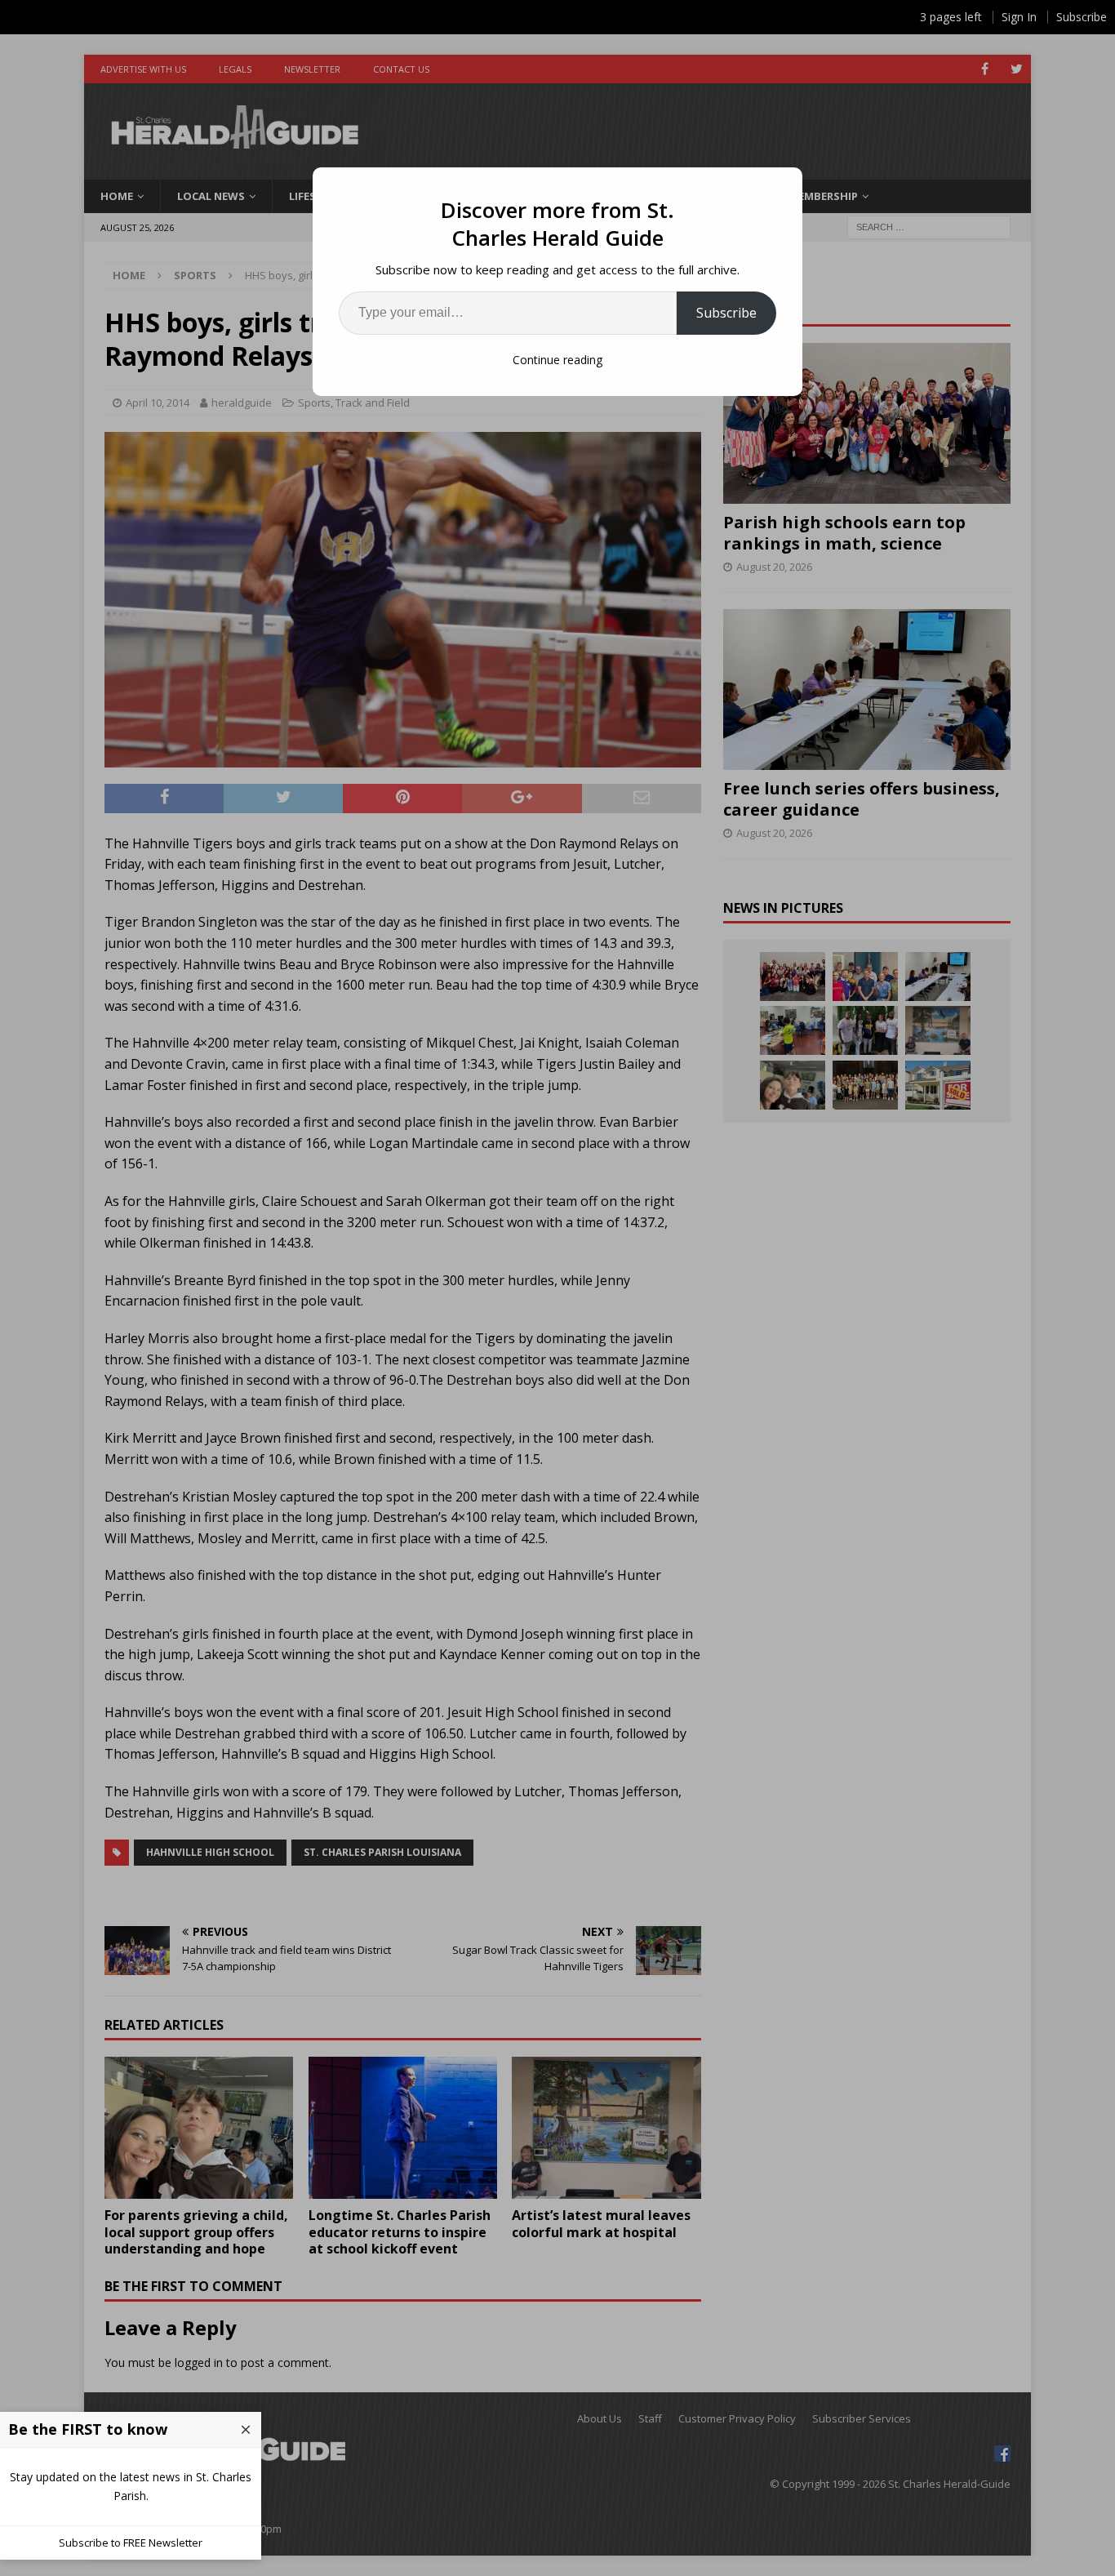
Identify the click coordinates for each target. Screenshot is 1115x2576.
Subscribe (726, 313)
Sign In (1019, 17)
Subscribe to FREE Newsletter (131, 2543)
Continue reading (557, 360)
